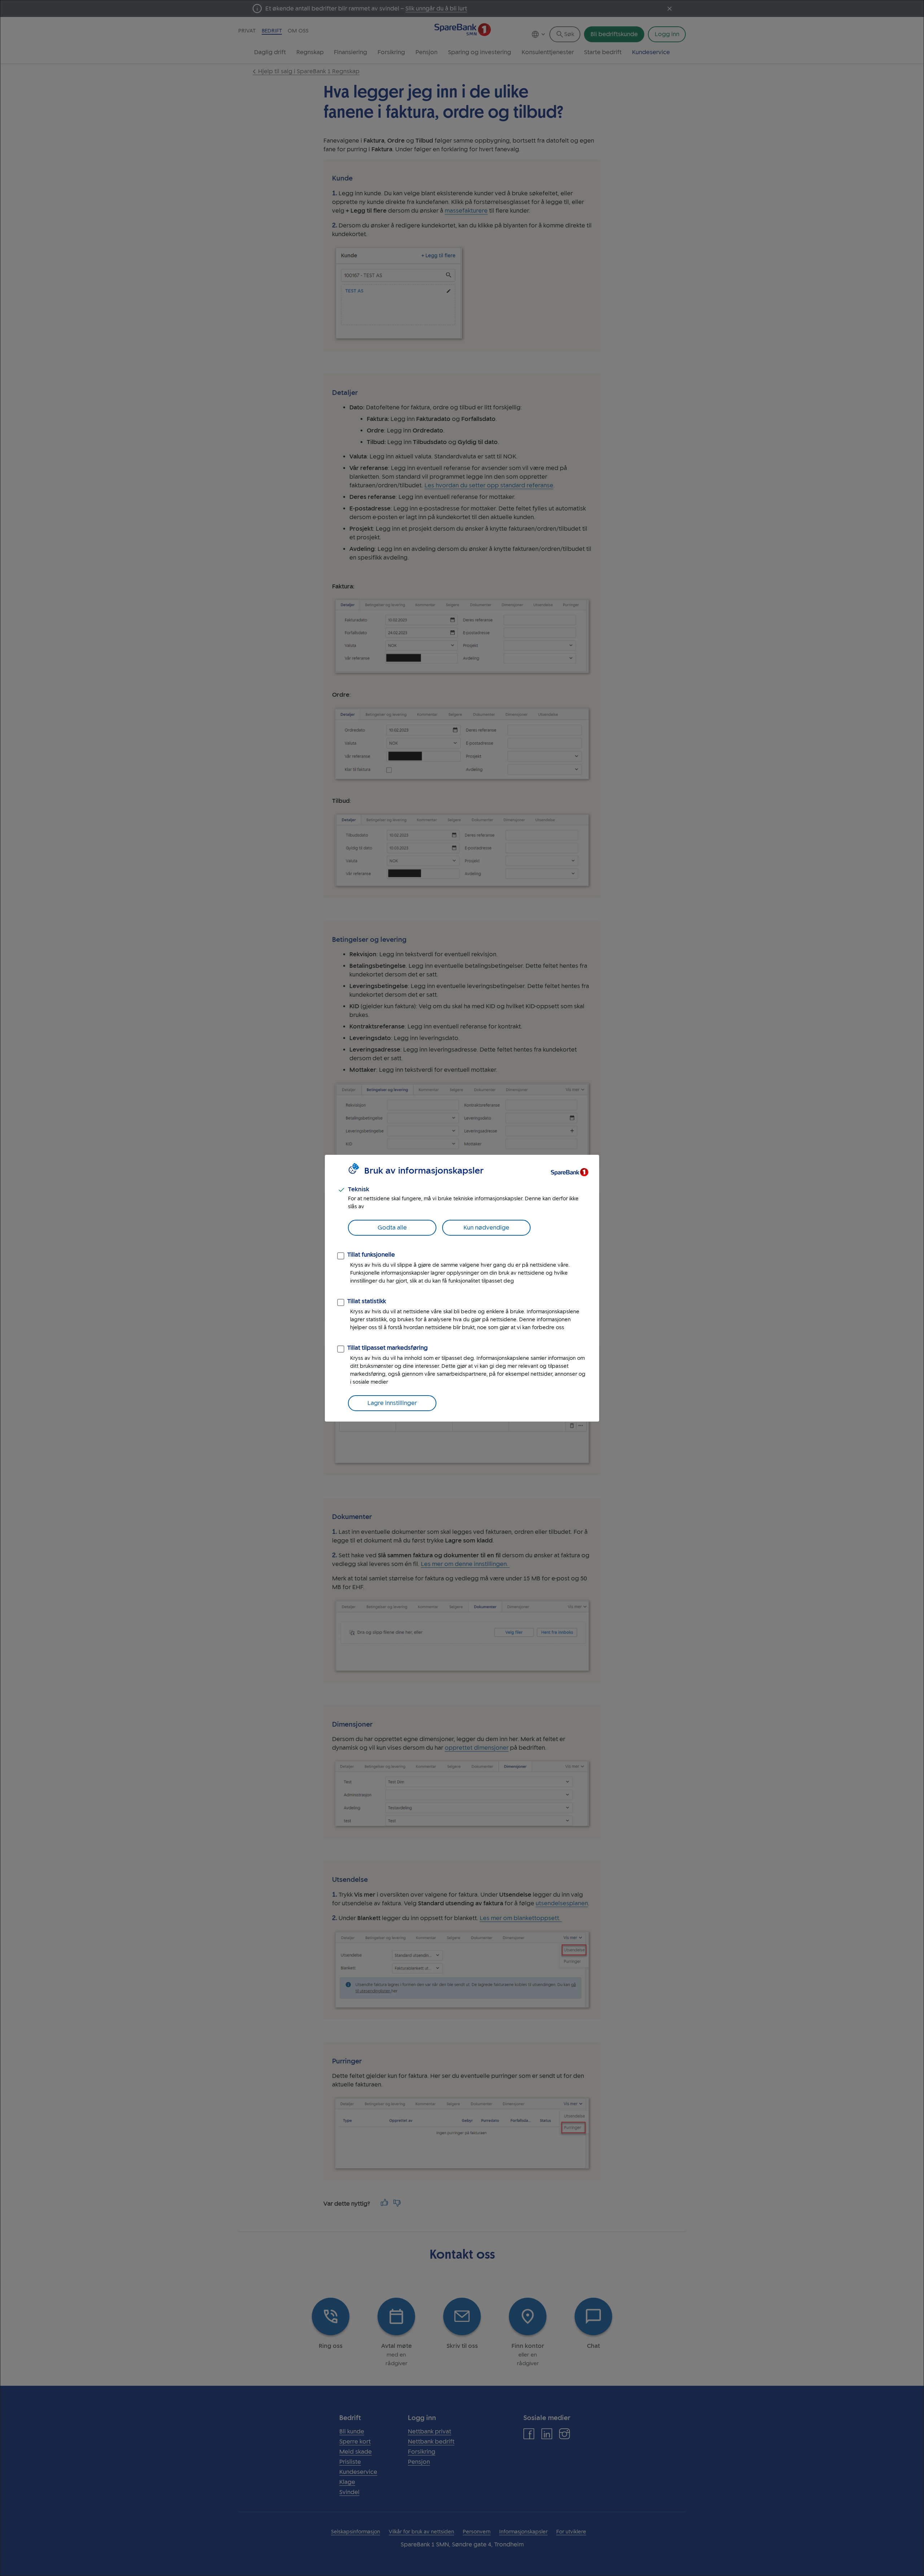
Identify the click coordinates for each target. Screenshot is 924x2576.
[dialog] (462, 1288)
